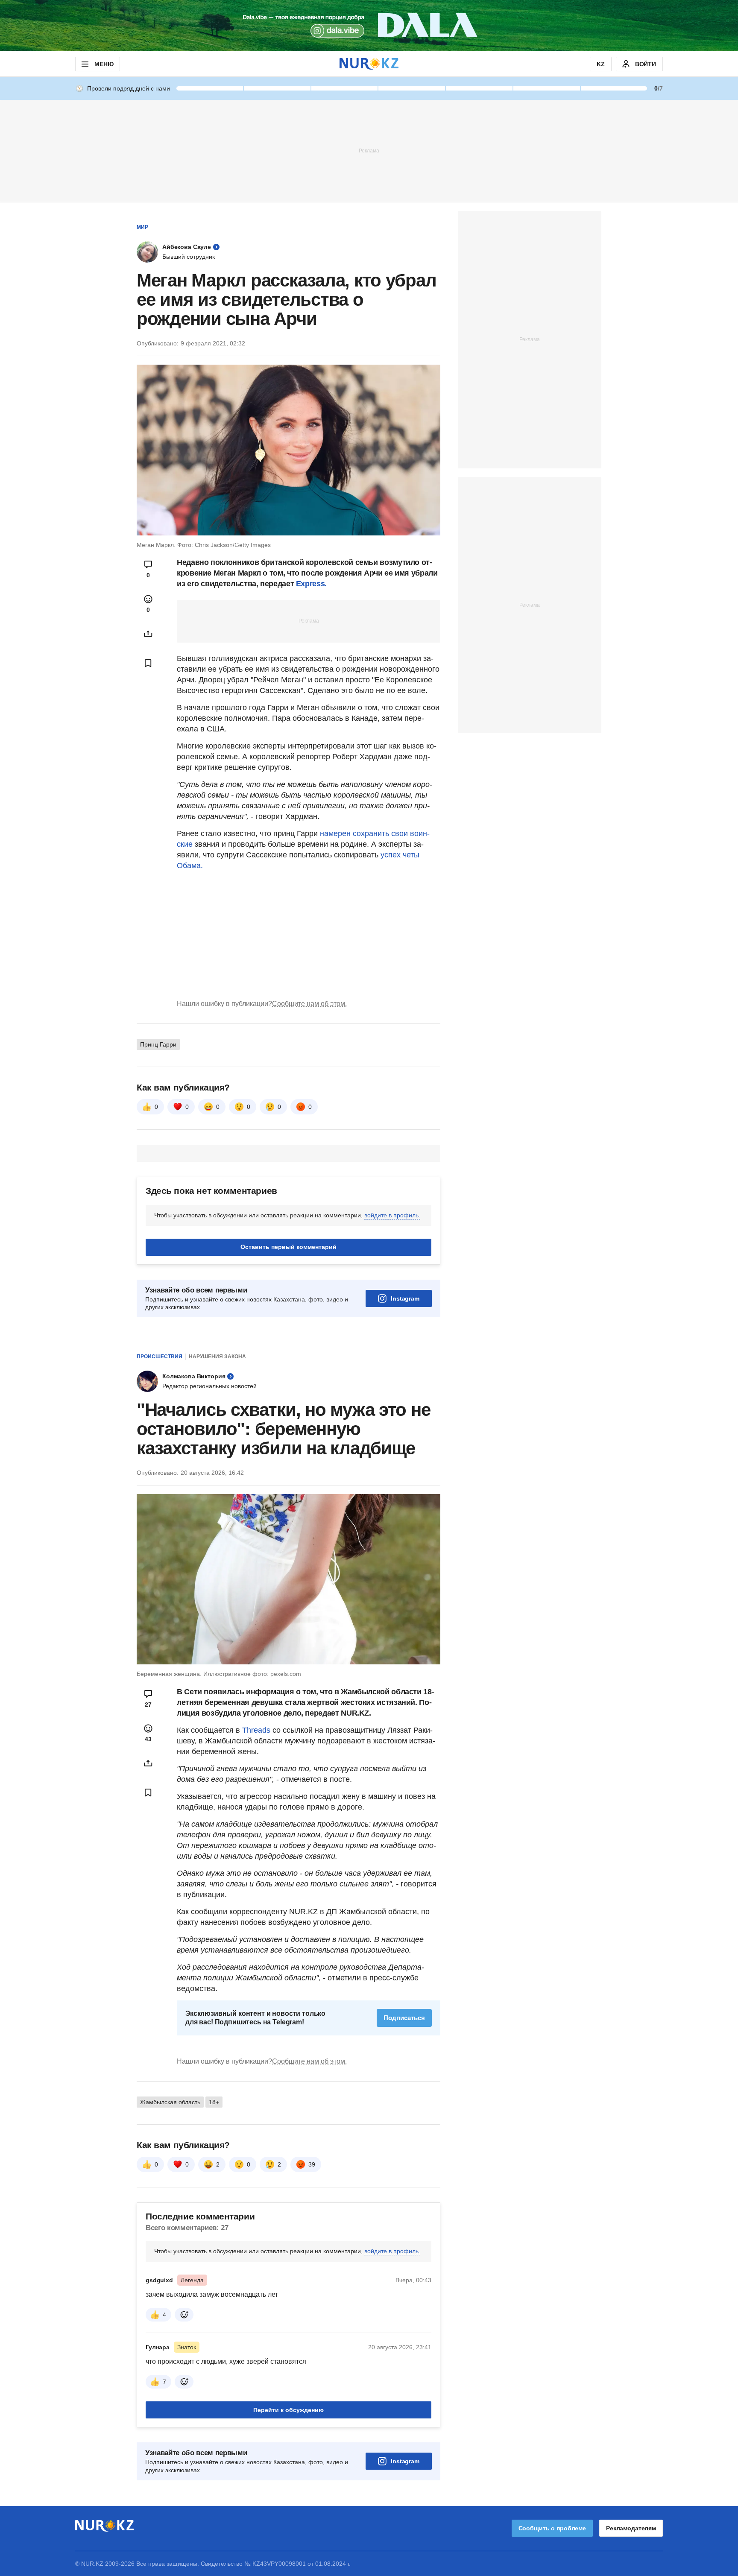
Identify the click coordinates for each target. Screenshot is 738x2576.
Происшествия (160, 1357)
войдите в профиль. (392, 1215)
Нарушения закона (217, 1357)
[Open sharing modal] (148, 634)
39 (312, 2164)
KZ (601, 64)
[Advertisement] (369, 150)
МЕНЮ (104, 64)
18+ (214, 2102)
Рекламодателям (631, 2528)
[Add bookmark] (148, 663)
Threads (257, 1730)
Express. (311, 584)
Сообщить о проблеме (552, 2528)
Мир (142, 227)
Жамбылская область (170, 2102)
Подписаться (404, 2018)
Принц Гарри (158, 1044)
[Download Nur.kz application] (369, 26)
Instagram (405, 1298)
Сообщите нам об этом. (309, 1004)
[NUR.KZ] (369, 64)
